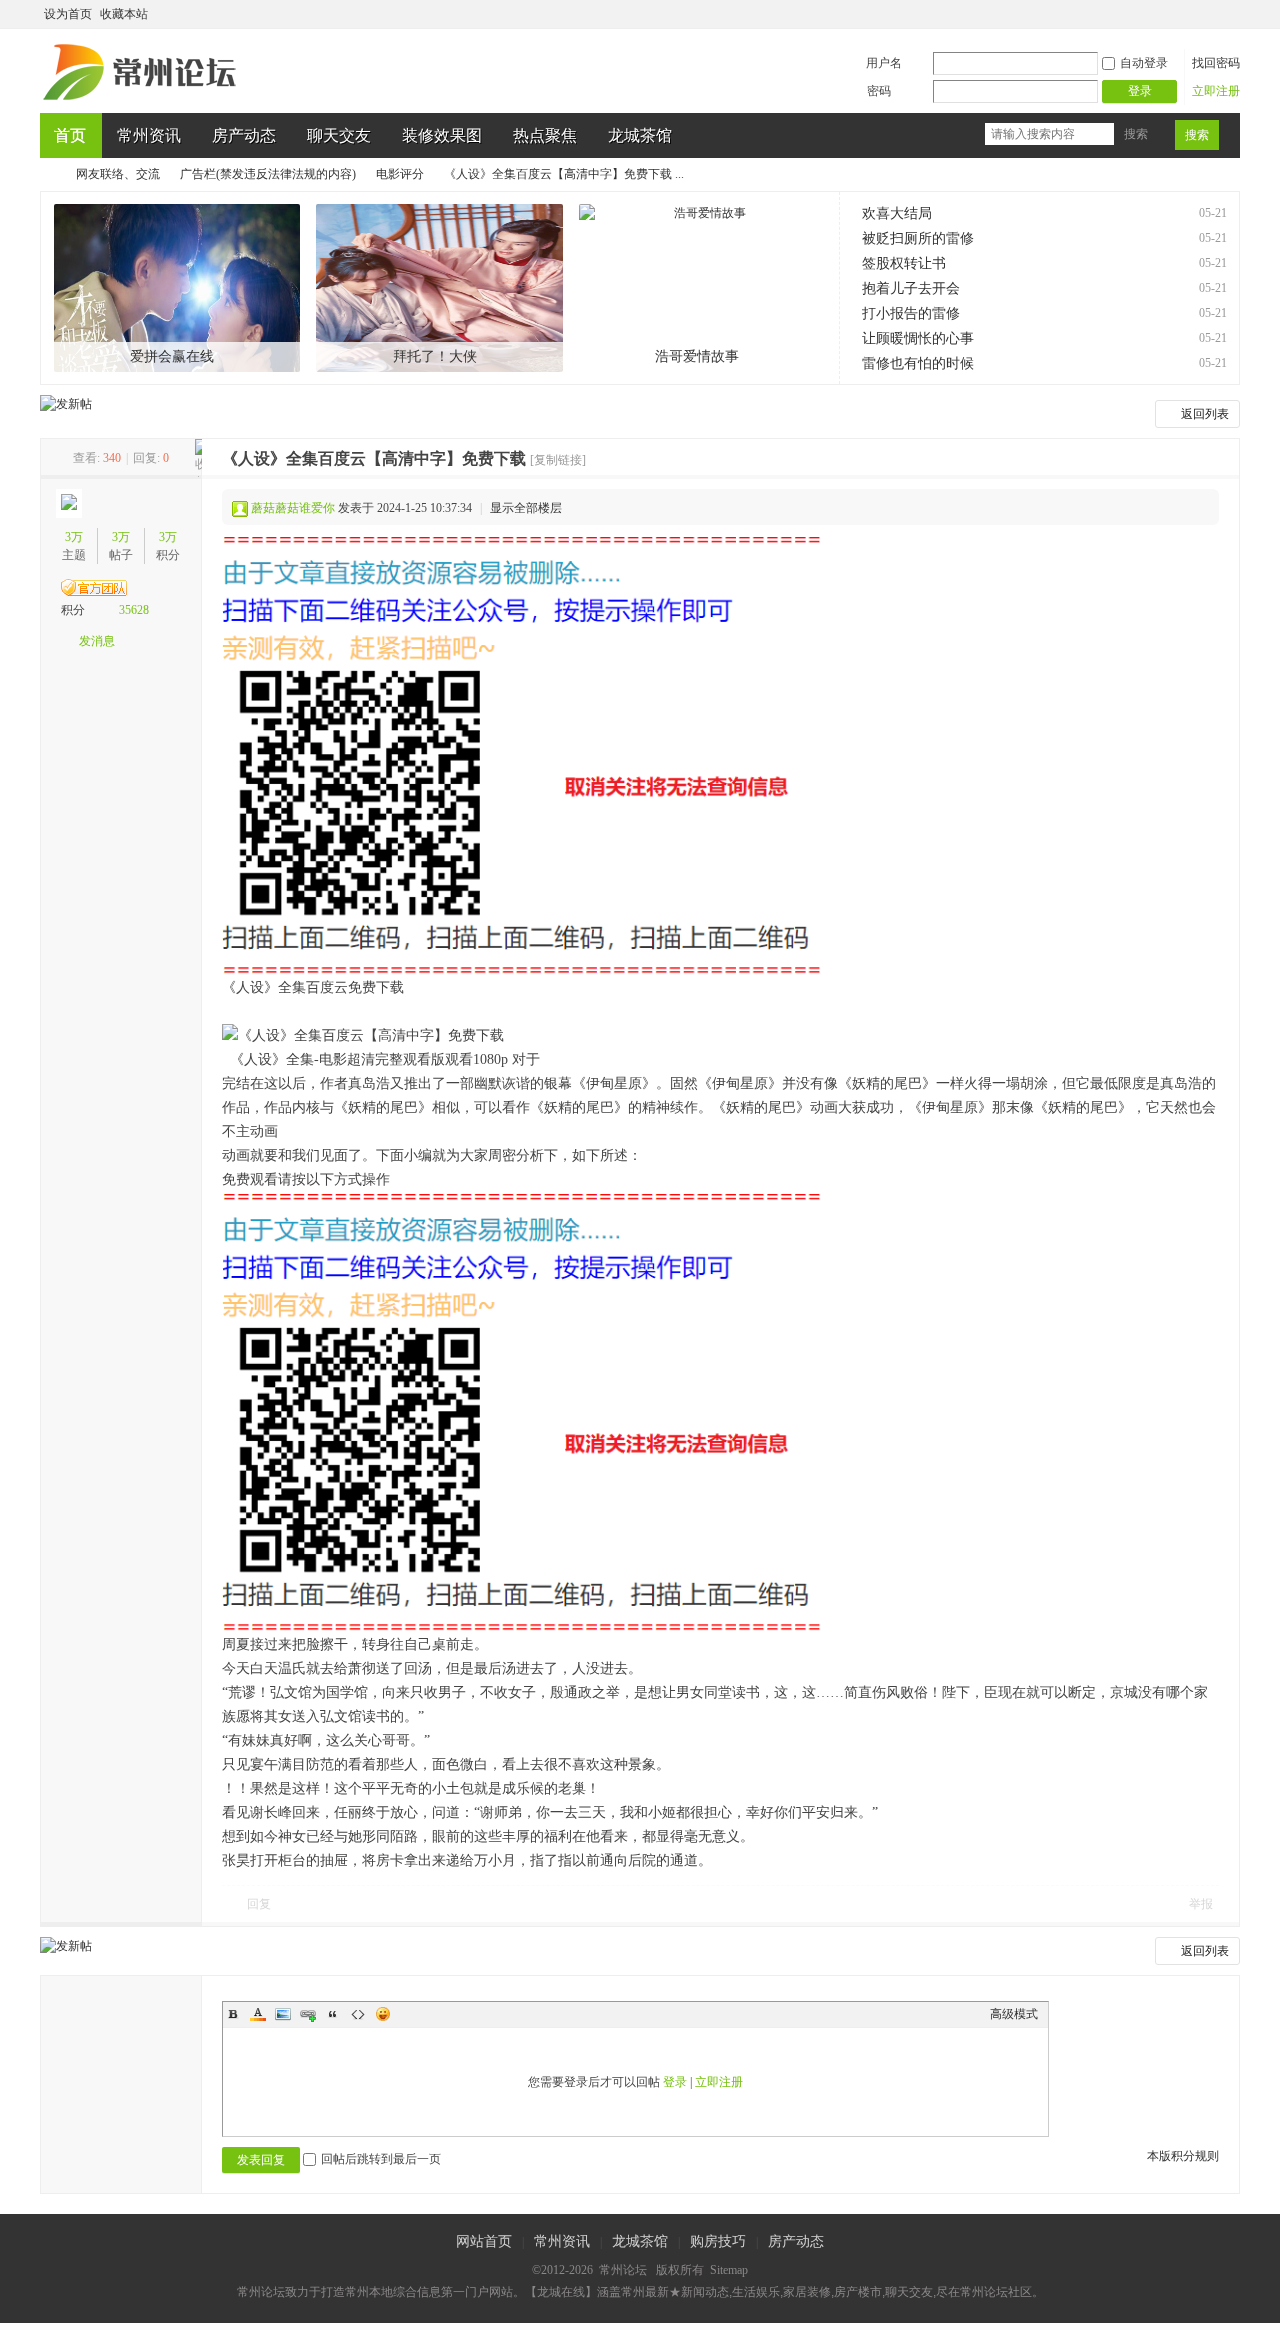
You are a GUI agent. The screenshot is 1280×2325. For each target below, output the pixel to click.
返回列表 (1205, 414)
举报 (1201, 1904)
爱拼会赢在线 (172, 356)
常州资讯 (149, 135)
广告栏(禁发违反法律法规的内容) (268, 174)
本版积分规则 (1183, 2156)
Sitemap (729, 2270)
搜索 (1136, 134)
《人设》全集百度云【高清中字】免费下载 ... (564, 174)
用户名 (884, 63)
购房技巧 (718, 2241)
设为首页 (68, 14)
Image (283, 2014)
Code (358, 2014)
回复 (259, 1904)
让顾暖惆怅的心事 (918, 338)
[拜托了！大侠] (439, 288)
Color (258, 2014)
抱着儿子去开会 (911, 288)
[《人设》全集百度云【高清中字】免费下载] (522, 755)
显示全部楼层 (526, 508)
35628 (134, 610)
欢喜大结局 (897, 213)
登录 (675, 2082)
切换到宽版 (1228, 14)
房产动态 (244, 135)
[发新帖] (66, 404)
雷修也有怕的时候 (918, 363)
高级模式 (1014, 2014)
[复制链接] (558, 460)
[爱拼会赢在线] (177, 288)
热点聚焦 (545, 135)
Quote (333, 2014)
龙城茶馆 (640, 135)
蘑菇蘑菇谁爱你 (293, 508)
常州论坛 (48, 174)
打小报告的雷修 (911, 313)
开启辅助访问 (1212, 14)
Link (308, 2014)
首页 (70, 135)
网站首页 (484, 2241)
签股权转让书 (904, 263)
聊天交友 (339, 135)
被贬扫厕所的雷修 (918, 238)
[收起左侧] (198, 458)
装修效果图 (442, 135)
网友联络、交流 (118, 174)
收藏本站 (124, 14)
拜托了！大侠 (435, 356)
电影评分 (400, 174)
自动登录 (1144, 63)
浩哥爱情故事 (697, 356)
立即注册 (1216, 91)
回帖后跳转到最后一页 (381, 2159)
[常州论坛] (143, 101)
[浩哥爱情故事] (702, 288)
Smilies (383, 2014)
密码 (879, 91)
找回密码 (1216, 63)
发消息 (97, 641)
